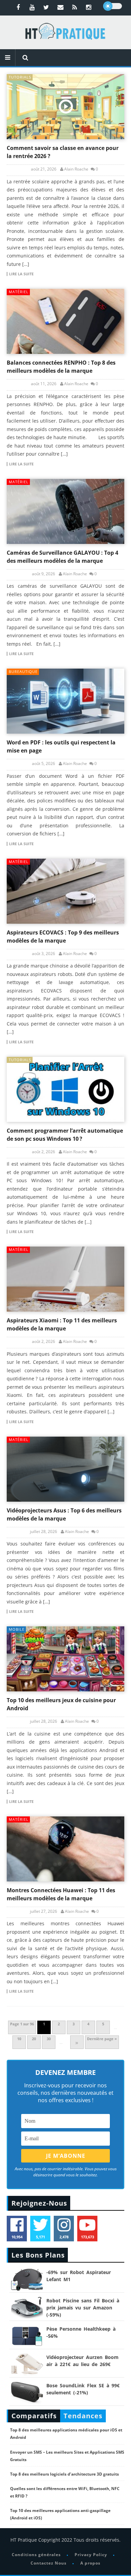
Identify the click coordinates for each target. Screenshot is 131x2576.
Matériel (19, 292)
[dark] (113, 6)
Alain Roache (76, 169)
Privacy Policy (91, 2555)
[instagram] (89, 7)
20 (34, 2039)
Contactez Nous (49, 2563)
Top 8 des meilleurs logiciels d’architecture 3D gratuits (64, 2474)
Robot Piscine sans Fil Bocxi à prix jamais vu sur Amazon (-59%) (83, 2308)
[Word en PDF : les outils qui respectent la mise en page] (65, 701)
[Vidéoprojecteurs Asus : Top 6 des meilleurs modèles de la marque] (65, 1469)
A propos (90, 2563)
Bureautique (23, 671)
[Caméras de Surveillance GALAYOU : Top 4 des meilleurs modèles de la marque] (65, 511)
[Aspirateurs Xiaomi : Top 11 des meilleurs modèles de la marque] (65, 1279)
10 (19, 2039)
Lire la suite (21, 274)
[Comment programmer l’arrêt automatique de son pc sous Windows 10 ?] (65, 1089)
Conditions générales (36, 2555)
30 (49, 2039)
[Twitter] (46, 7)
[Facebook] (18, 7)
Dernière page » (102, 2039)
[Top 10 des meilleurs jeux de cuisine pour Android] (65, 1659)
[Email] (60, 7)
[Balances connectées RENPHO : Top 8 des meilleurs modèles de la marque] (65, 321)
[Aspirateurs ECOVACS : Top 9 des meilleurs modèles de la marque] (65, 891)
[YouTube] (32, 7)
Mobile (17, 1629)
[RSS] (75, 7)
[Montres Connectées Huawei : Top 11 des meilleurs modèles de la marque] (65, 1849)
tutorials (20, 77)
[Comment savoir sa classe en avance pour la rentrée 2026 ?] (65, 107)
